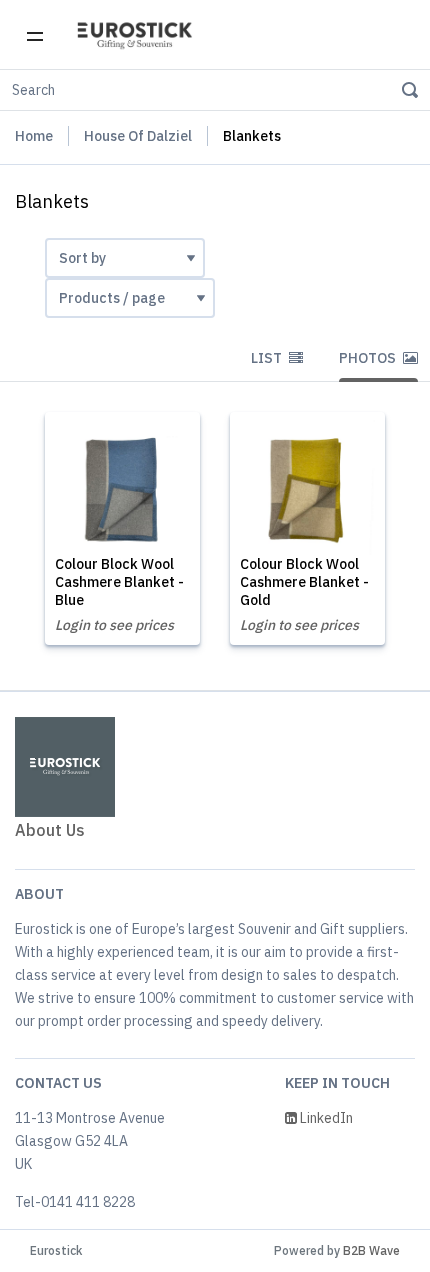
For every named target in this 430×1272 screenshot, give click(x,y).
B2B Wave (371, 1250)
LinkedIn (325, 1118)
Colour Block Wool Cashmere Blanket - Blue (119, 582)
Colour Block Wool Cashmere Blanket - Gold (304, 582)
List (268, 358)
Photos (369, 358)
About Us (50, 830)
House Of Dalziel (138, 136)
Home (34, 136)
